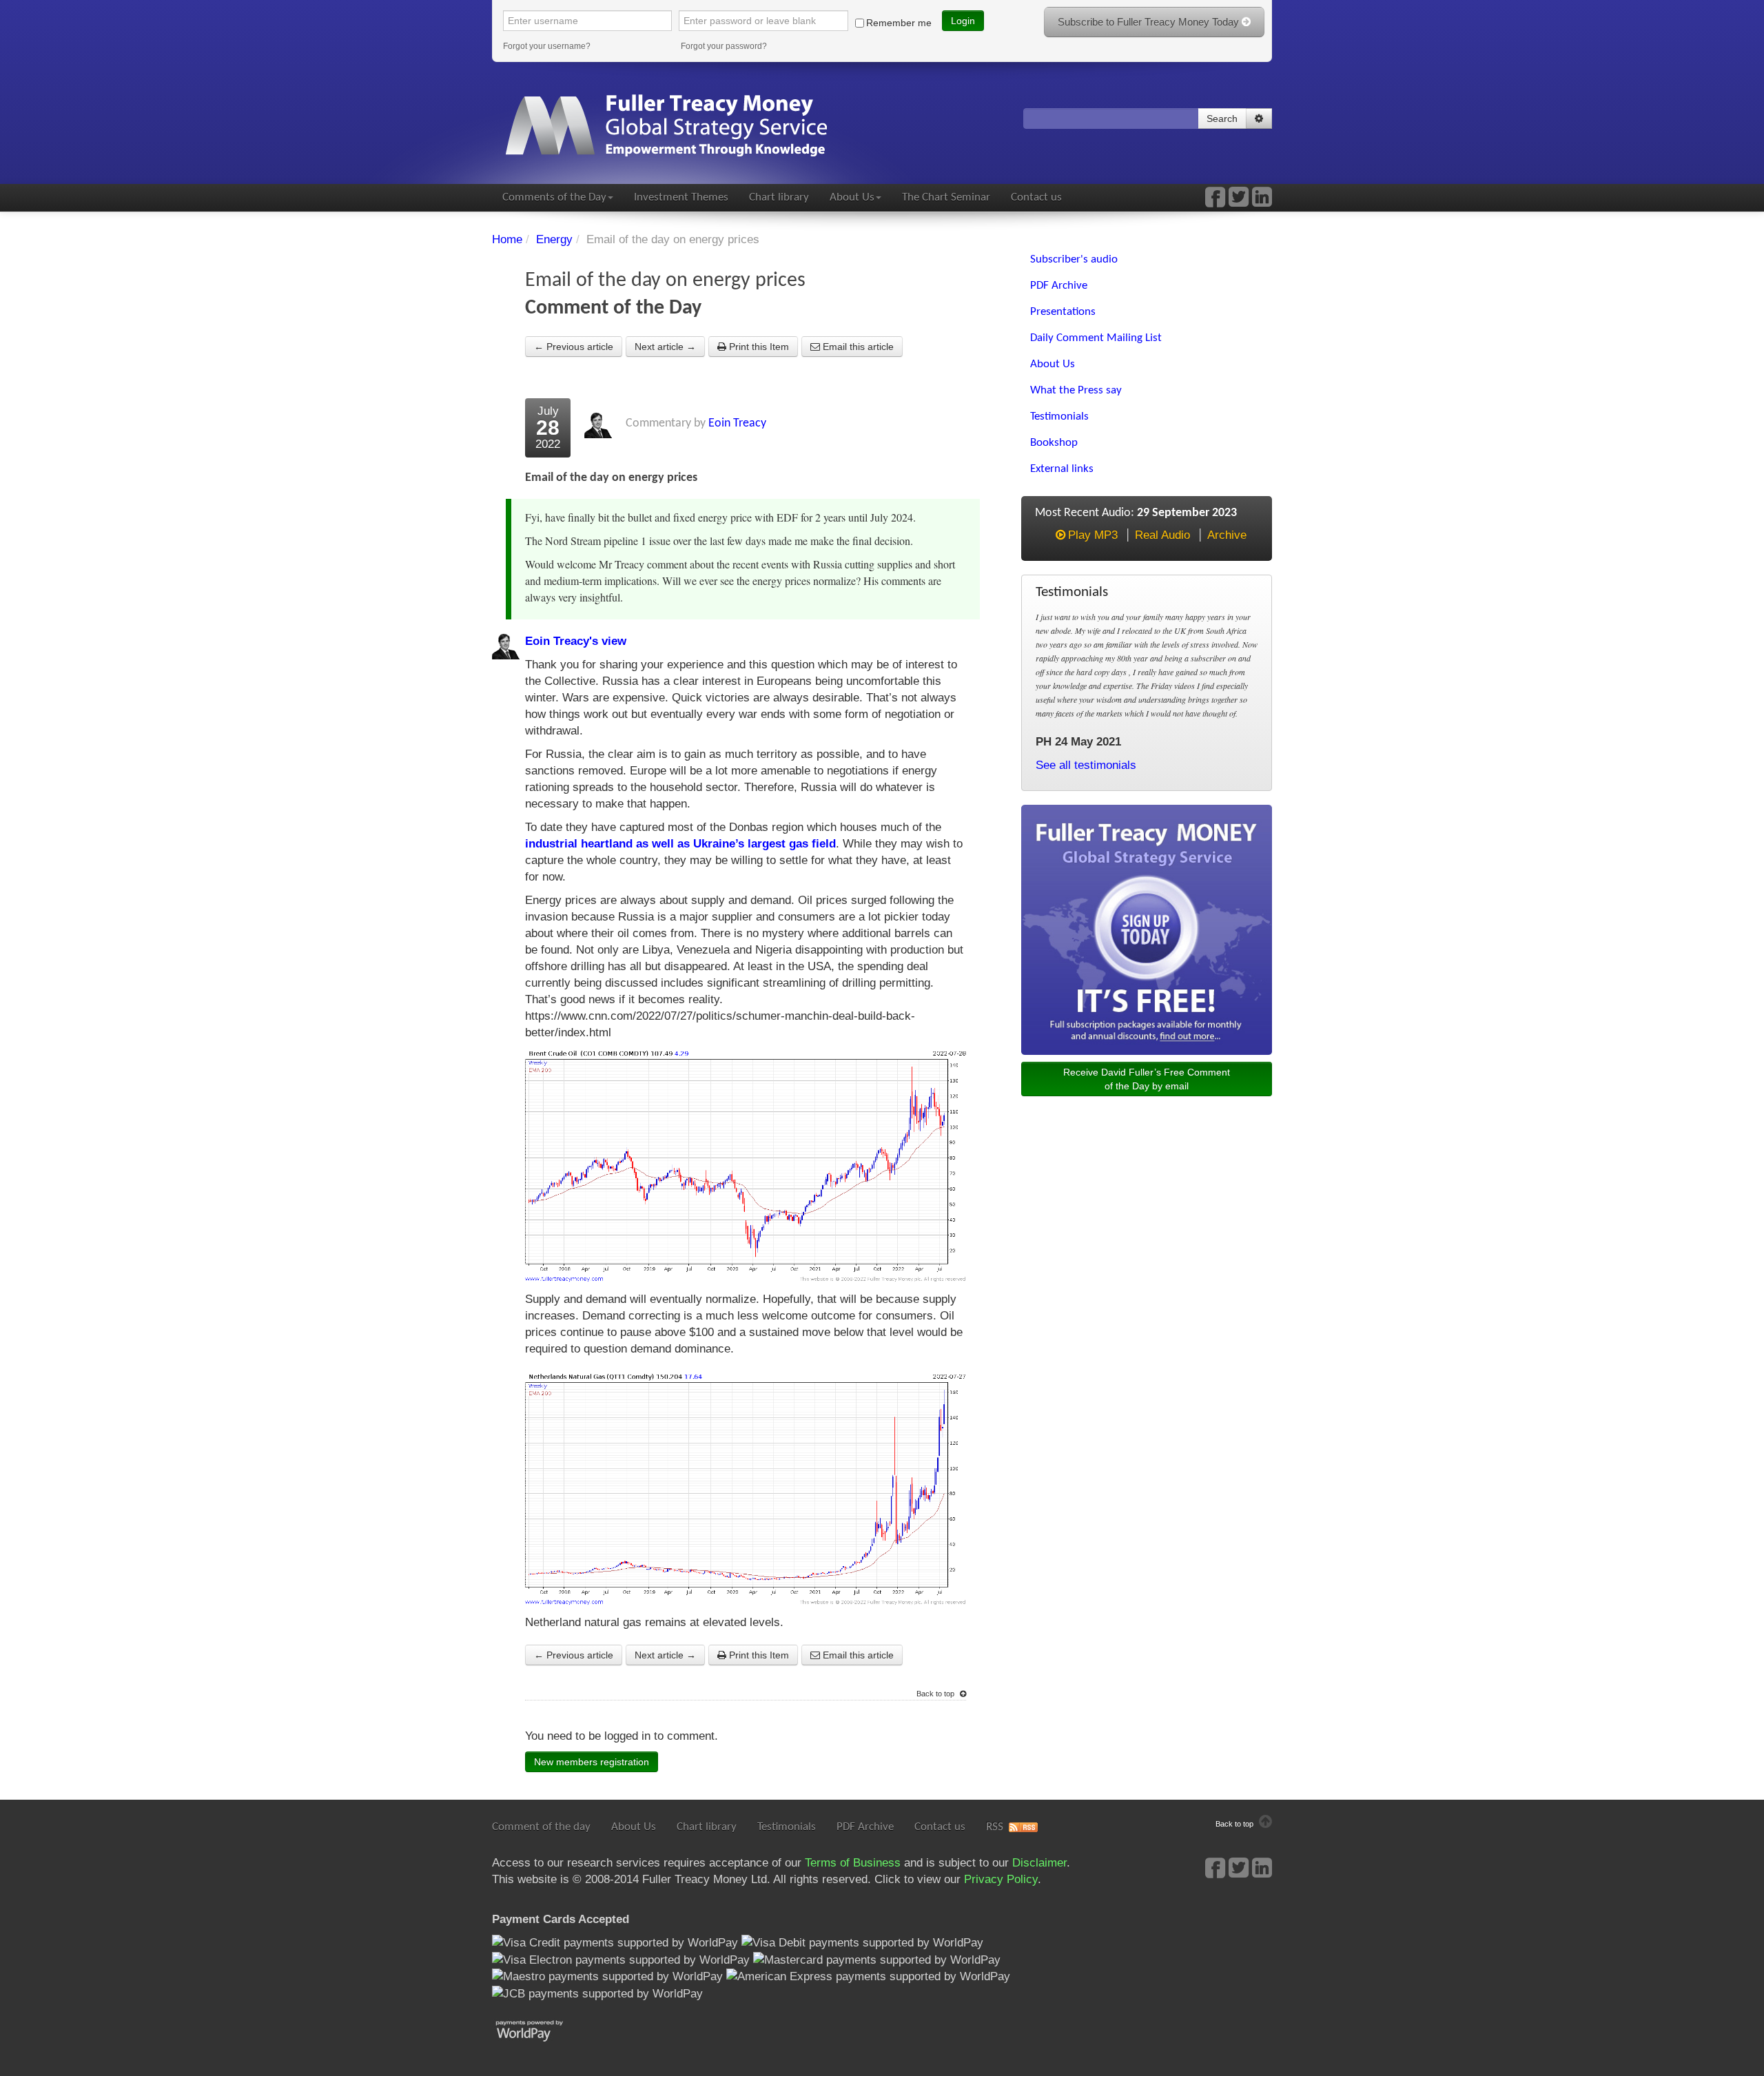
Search (1222, 119)
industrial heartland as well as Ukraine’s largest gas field (680, 844)
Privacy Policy (1001, 1879)
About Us (852, 197)
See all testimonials (1086, 765)
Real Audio (1162, 535)
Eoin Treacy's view (576, 641)
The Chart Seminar (946, 197)
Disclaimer (1039, 1863)
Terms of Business (853, 1863)
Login (963, 21)
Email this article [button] (857, 347)
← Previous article (574, 347)
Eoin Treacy (737, 423)
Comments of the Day (554, 197)
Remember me (899, 23)
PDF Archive (865, 1827)
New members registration (592, 1762)
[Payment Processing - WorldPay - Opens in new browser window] (540, 2029)
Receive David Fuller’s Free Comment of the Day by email (1147, 1079)
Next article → (665, 347)
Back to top (936, 1694)
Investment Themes (681, 197)
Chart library (779, 197)
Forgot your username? (547, 46)
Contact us (1036, 197)
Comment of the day (541, 1827)
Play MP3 (1093, 535)
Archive (1227, 535)
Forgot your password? (724, 46)
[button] (1259, 119)
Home (507, 239)
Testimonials (787, 1827)
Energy (554, 239)
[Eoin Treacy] (1262, 202)
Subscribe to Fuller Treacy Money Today (1150, 22)
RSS (995, 1827)
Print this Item (758, 347)
